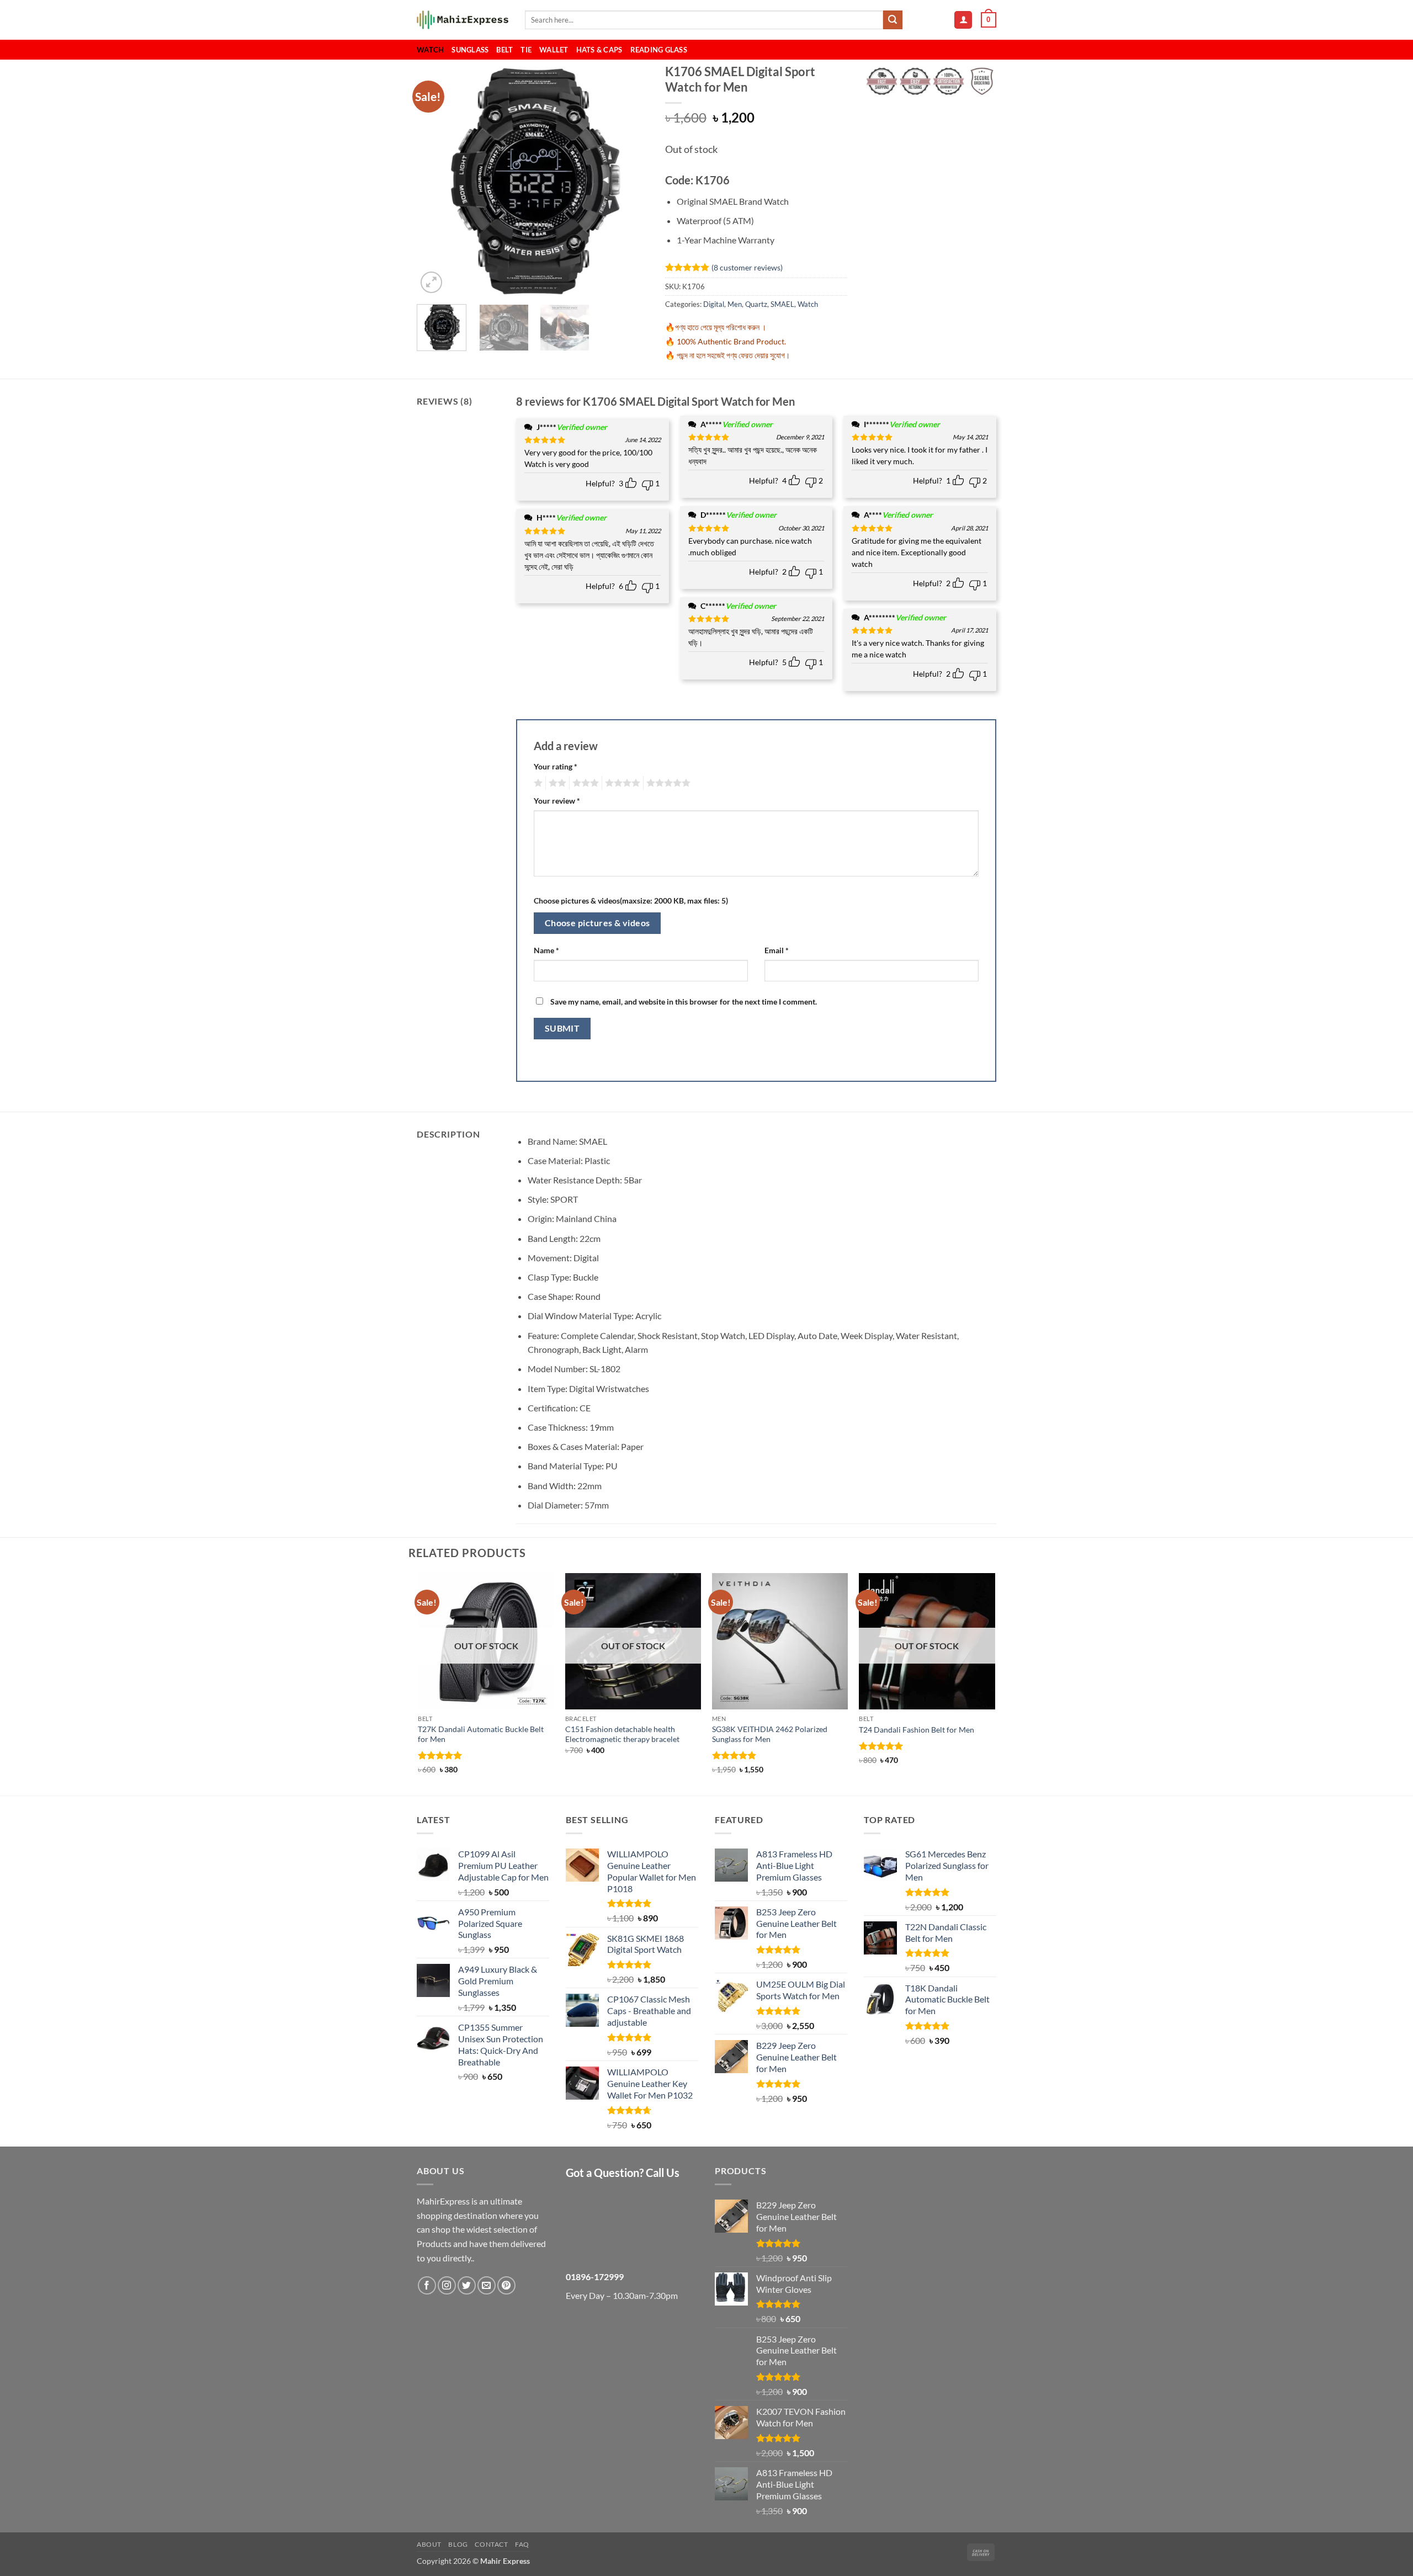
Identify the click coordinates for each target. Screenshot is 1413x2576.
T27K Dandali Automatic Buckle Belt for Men (481, 1734)
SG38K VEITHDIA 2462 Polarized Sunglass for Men (770, 1734)
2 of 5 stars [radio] (556, 783)
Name (546, 950)
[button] (963, 20)
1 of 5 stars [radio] (537, 783)
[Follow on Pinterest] (506, 2285)
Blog (458, 2544)
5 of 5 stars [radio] (667, 783)
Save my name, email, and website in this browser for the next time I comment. (684, 1002)
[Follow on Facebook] (427, 2285)
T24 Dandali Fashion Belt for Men (917, 1730)
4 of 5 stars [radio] (621, 783)
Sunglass (470, 50)
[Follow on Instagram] (447, 2285)
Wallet (554, 50)
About (429, 2544)
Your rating (556, 766)
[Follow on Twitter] (467, 2285)
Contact (491, 2544)
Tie (526, 50)
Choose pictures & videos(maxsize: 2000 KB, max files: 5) (631, 901)
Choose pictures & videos (597, 923)
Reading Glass (659, 50)
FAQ (522, 2544)
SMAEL (782, 304)
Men (735, 304)
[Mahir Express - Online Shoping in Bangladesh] (463, 20)
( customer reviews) (747, 267)
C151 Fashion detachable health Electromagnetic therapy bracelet (622, 1734)
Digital (714, 304)
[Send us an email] (487, 2285)
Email (777, 950)
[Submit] (893, 20)
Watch (430, 50)
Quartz (756, 304)
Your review (557, 801)
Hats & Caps (599, 50)
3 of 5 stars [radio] (584, 783)
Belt (504, 50)
